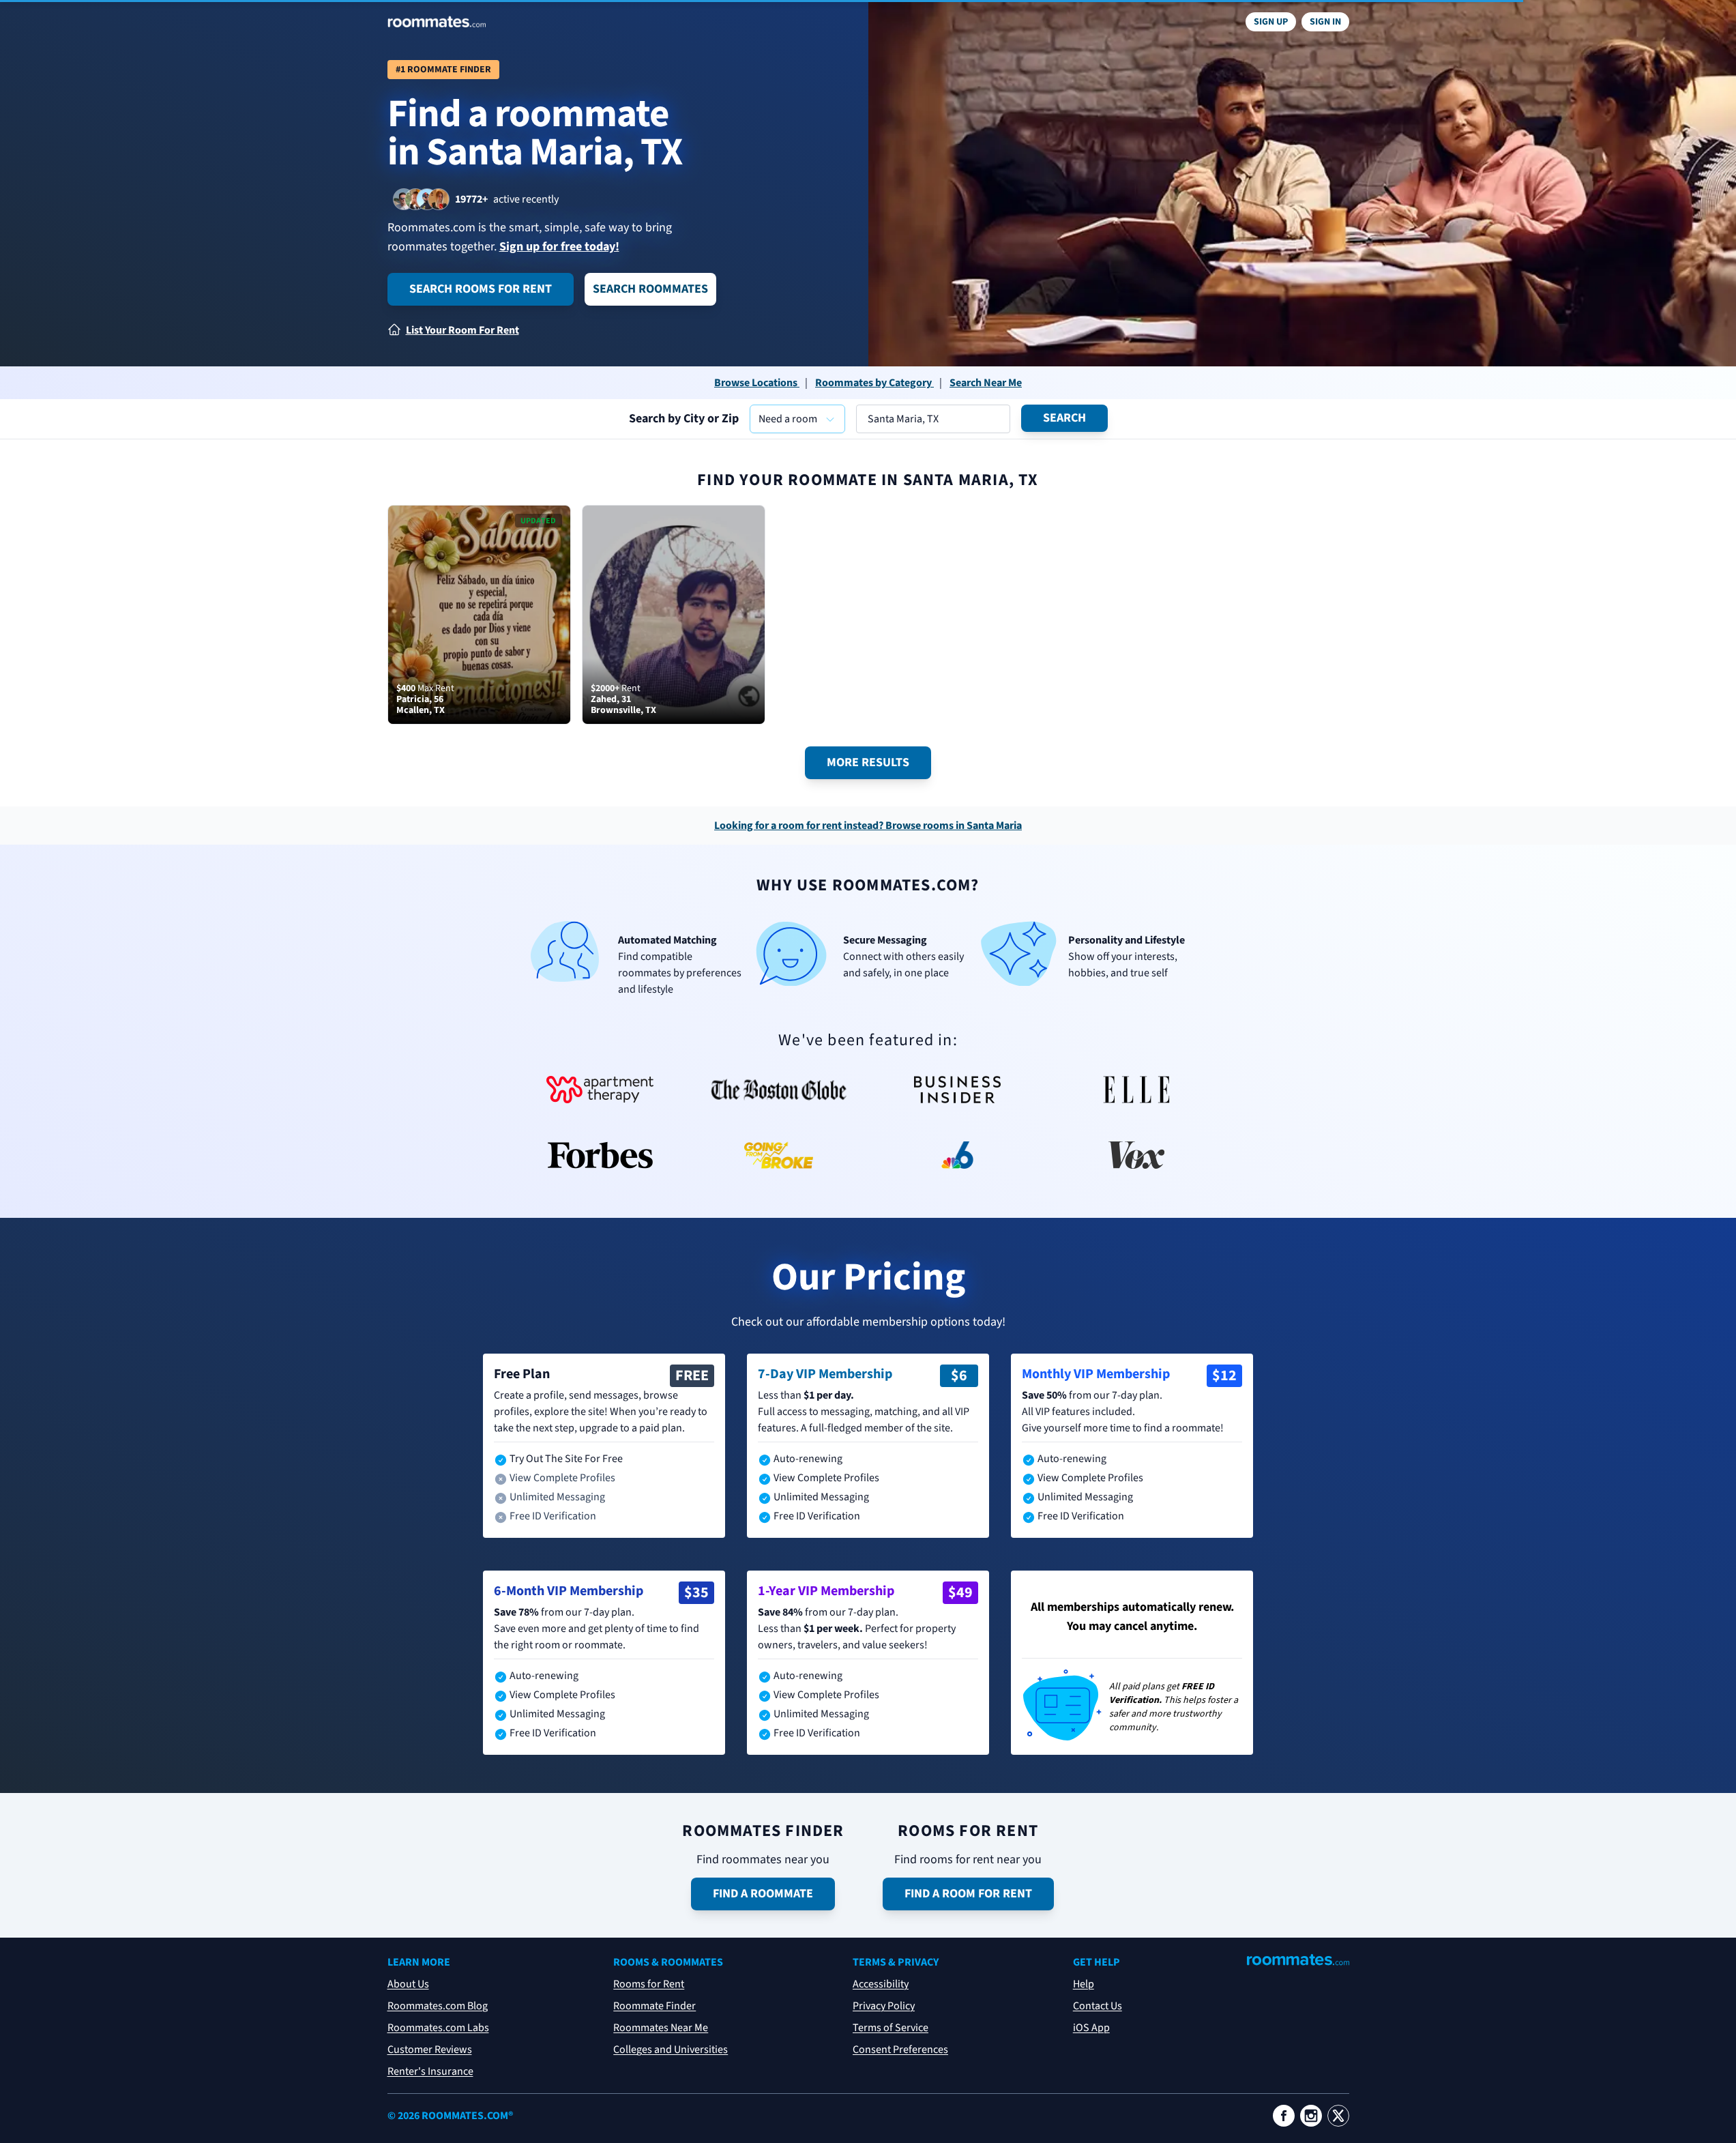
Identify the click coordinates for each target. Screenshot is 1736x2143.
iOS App (1091, 2028)
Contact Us (1098, 2006)
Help (1084, 1984)
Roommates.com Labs (438, 2028)
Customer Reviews (430, 2050)
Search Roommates (650, 289)
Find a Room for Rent (968, 1894)
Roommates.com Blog (438, 2006)
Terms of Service (891, 2028)
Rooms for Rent (649, 1984)
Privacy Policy (884, 2006)
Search (1064, 418)
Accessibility (881, 1984)
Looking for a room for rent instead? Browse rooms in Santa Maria (868, 826)
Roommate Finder (654, 2006)
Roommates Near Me (661, 2028)
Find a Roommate (763, 1894)
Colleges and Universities (671, 2050)
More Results (868, 762)
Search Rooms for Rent (481, 289)
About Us (408, 1984)
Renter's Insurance (430, 2071)
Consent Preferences (900, 2050)
